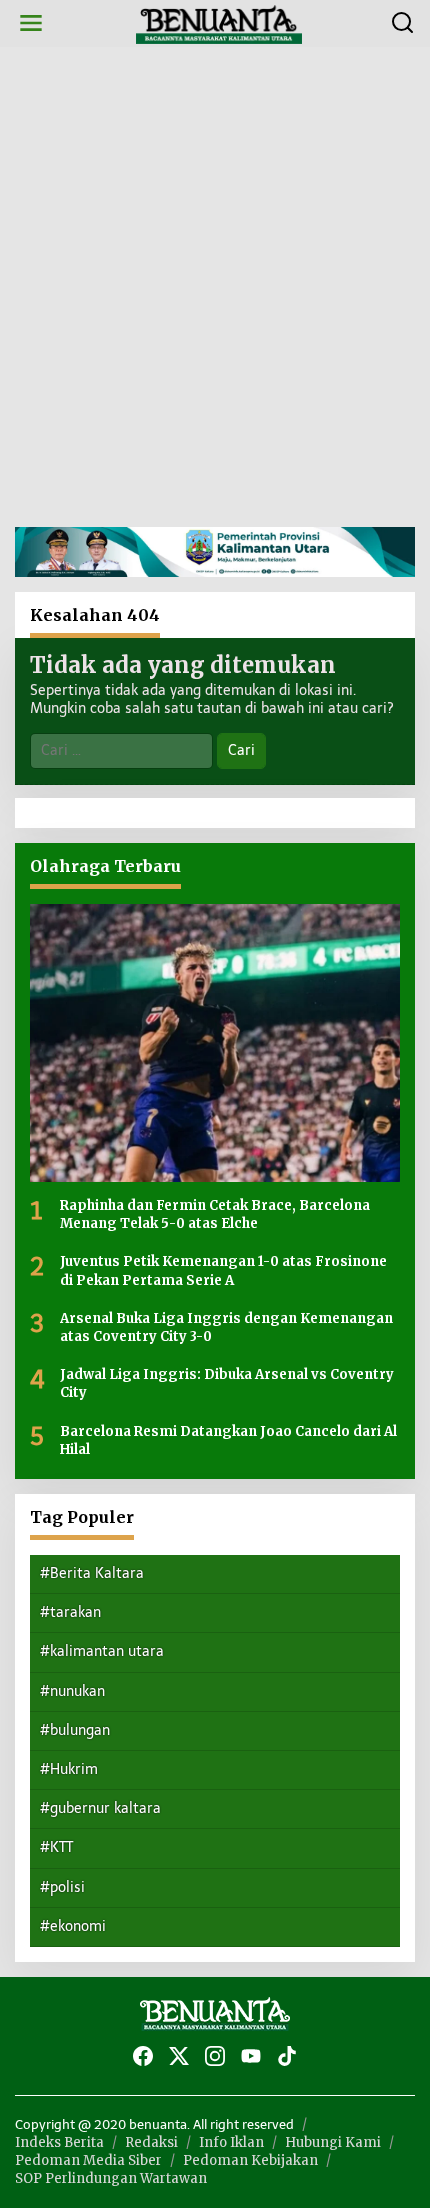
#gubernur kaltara (100, 1808)
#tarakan (70, 1612)
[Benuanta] (219, 22)
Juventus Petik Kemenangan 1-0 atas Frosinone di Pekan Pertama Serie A (223, 1270)
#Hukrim (69, 1769)
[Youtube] (251, 2056)
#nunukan (72, 1691)
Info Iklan (231, 2142)
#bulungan (75, 1730)
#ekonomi (73, 1926)
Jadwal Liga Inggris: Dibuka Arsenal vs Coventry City (227, 1383)
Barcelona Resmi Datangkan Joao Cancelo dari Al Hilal (228, 1440)
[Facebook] (143, 2056)
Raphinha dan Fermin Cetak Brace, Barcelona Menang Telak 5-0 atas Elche (215, 1214)
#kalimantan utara (102, 1651)
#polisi (62, 1887)
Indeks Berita (59, 2142)
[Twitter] (179, 2056)
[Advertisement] (215, 287)
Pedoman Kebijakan (250, 2160)
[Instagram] (215, 2056)
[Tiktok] (287, 2056)
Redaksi (151, 2142)
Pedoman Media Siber (88, 2160)
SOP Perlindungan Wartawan (111, 2178)
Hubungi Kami (333, 2142)
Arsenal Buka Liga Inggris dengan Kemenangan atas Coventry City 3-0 (226, 1327)
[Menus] (31, 23)
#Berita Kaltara (92, 1573)
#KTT (56, 1847)
